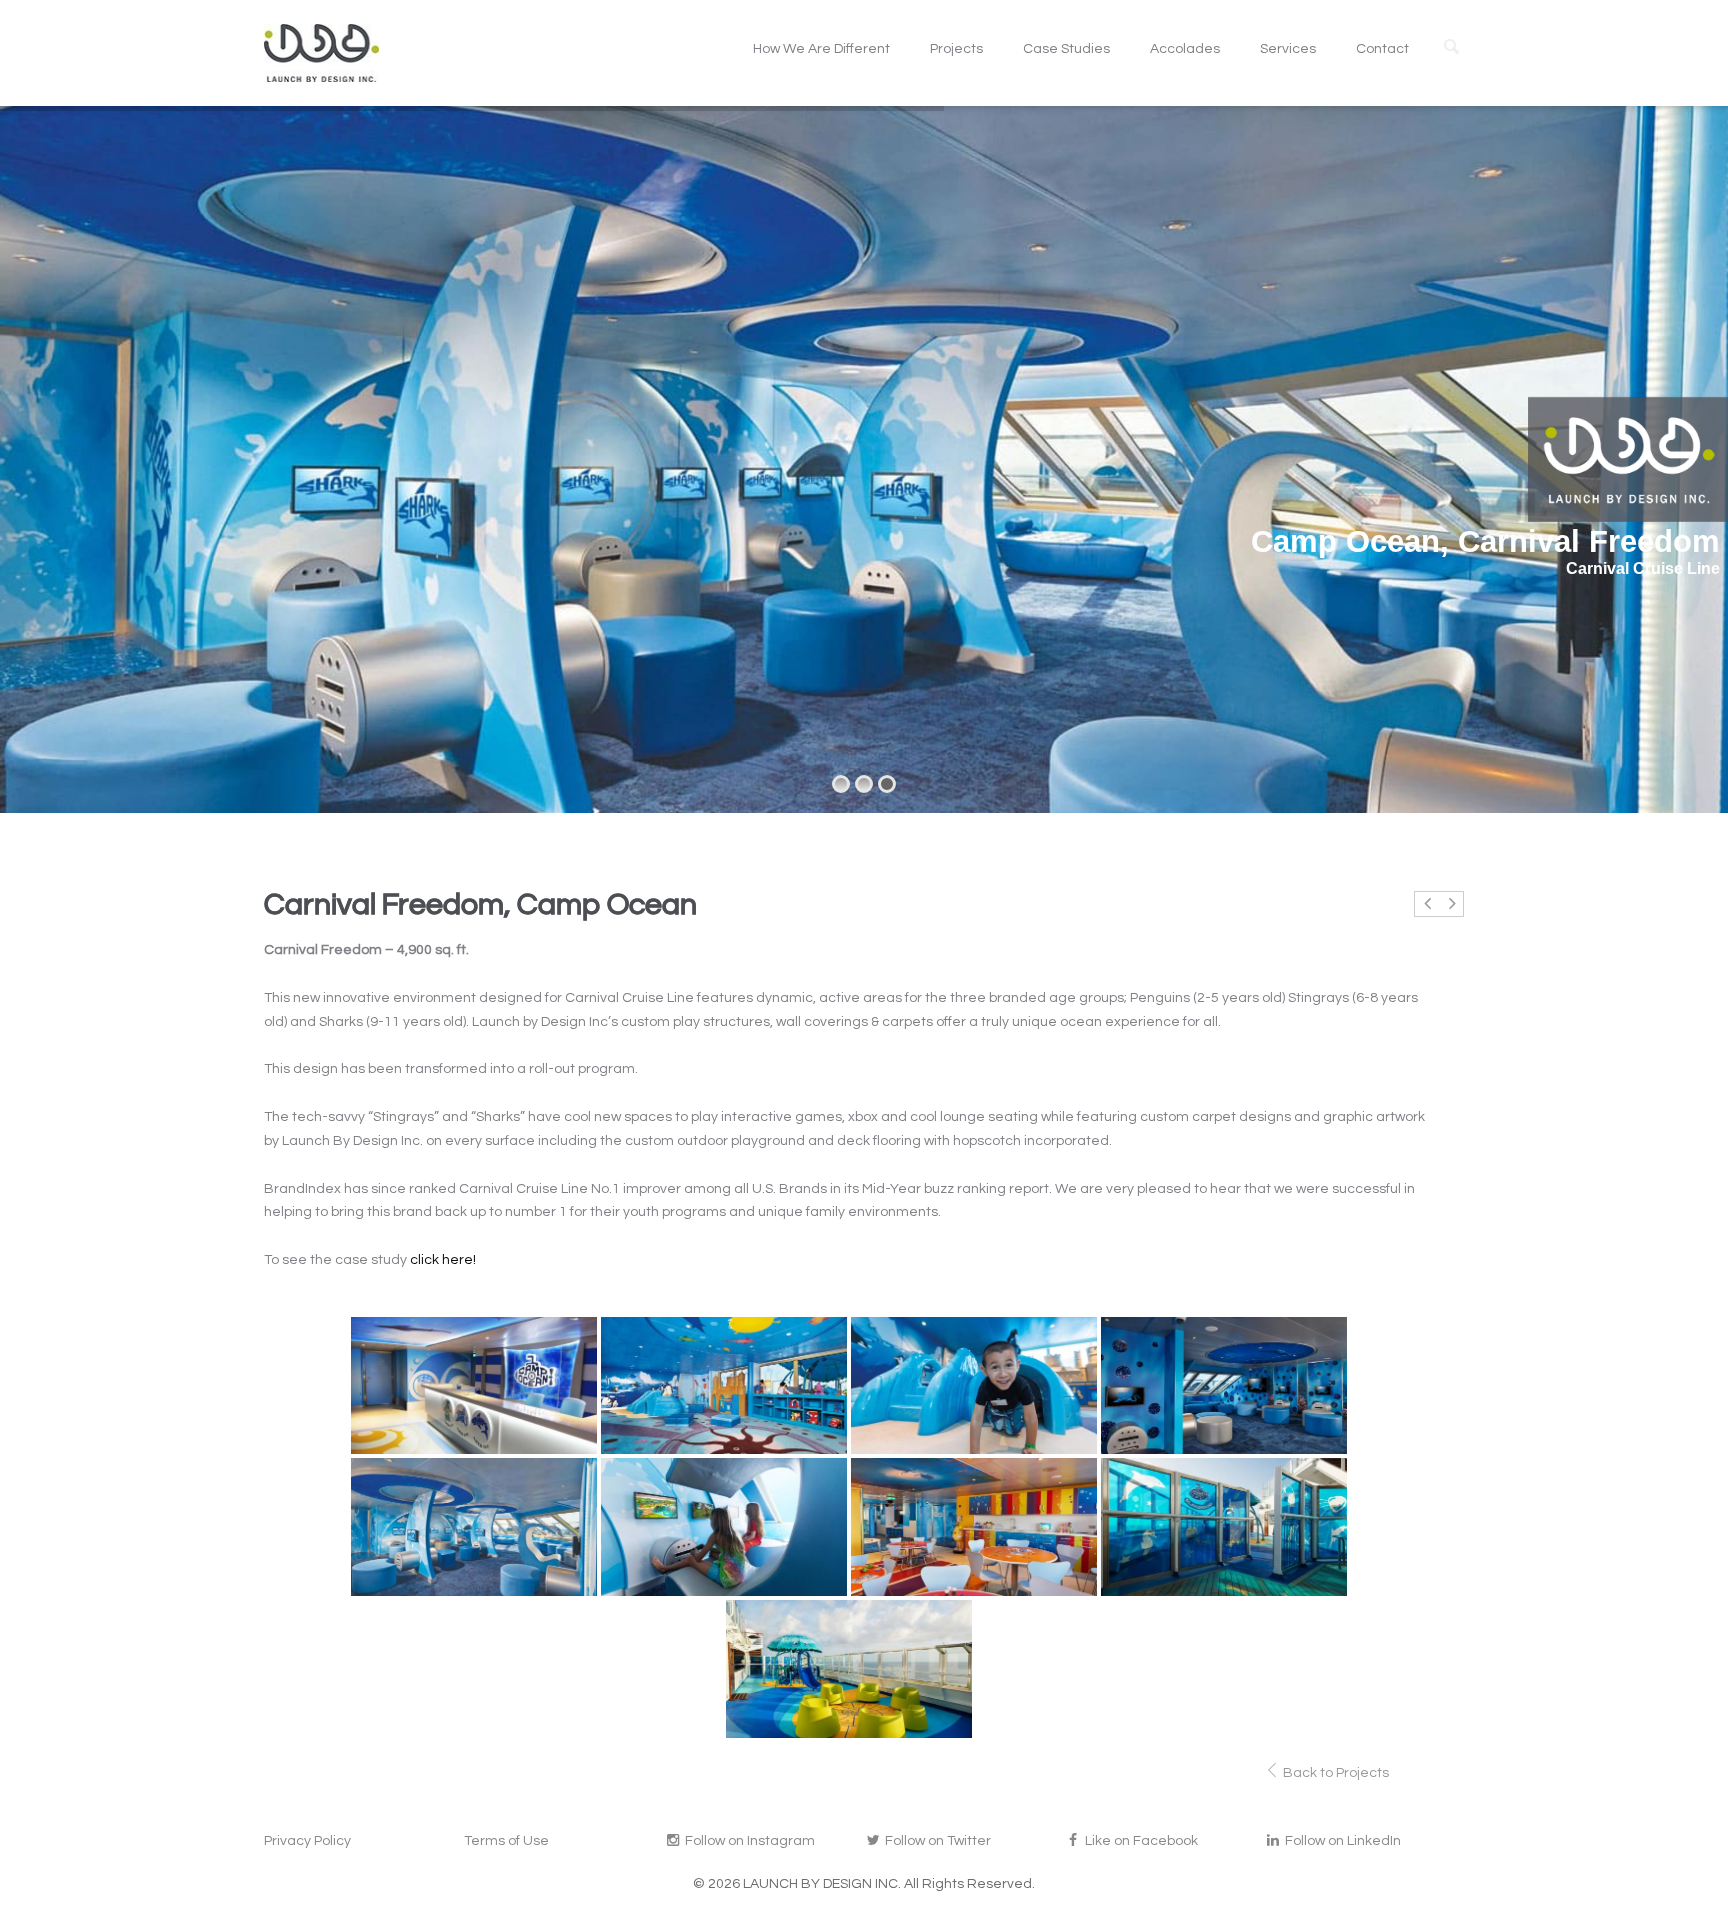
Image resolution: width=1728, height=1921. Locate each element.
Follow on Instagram (748, 1841)
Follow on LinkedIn (1341, 1841)
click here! (443, 1260)
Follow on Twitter (936, 1841)
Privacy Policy (307, 1841)
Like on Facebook (1140, 1841)
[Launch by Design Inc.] (321, 53)
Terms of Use (506, 1841)
